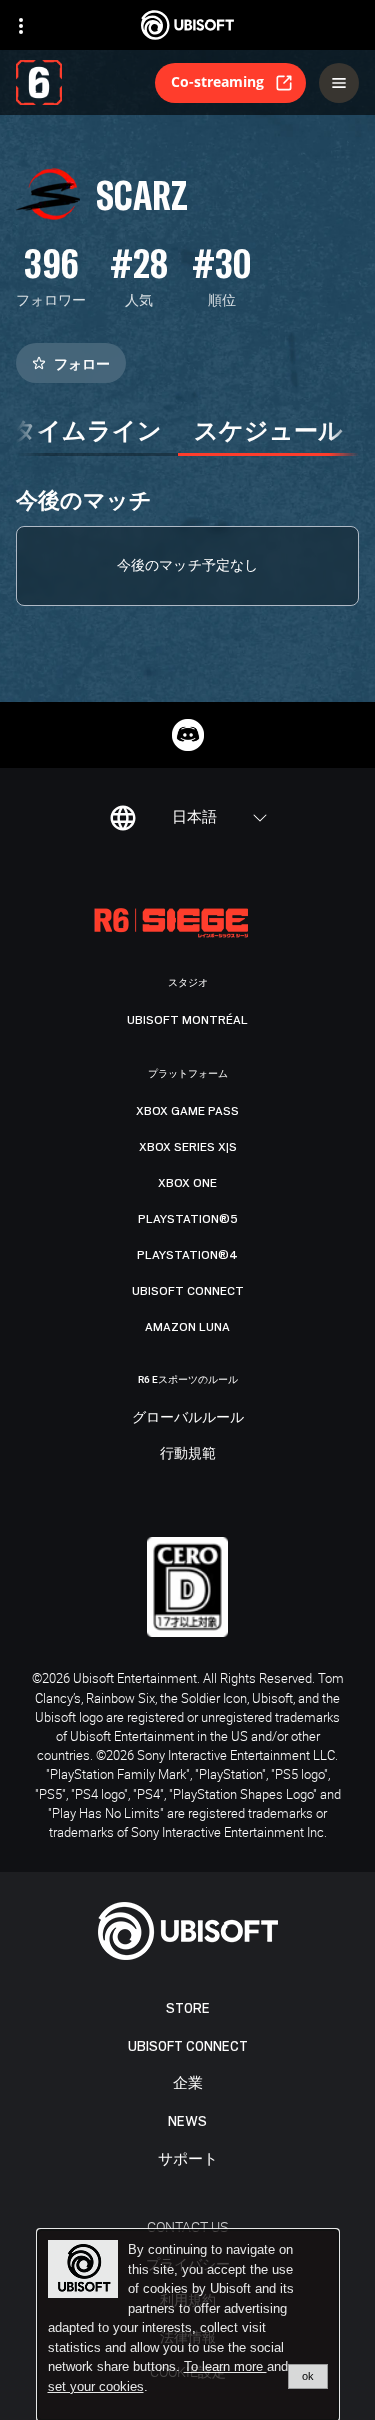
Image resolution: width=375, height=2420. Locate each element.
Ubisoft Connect (188, 2046)
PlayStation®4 (187, 1255)
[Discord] (188, 735)
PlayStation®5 (188, 1219)
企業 (188, 2083)
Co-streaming (217, 81)
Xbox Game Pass (187, 1111)
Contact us (187, 2226)
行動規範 (188, 1454)
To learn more (225, 2366)
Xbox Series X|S (188, 1147)
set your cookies (96, 2387)
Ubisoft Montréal (187, 1020)
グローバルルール (188, 1418)
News (187, 2121)
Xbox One (187, 1183)
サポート (188, 2159)
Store (188, 2008)
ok (308, 2376)
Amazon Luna (187, 1327)
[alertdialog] (188, 2325)
